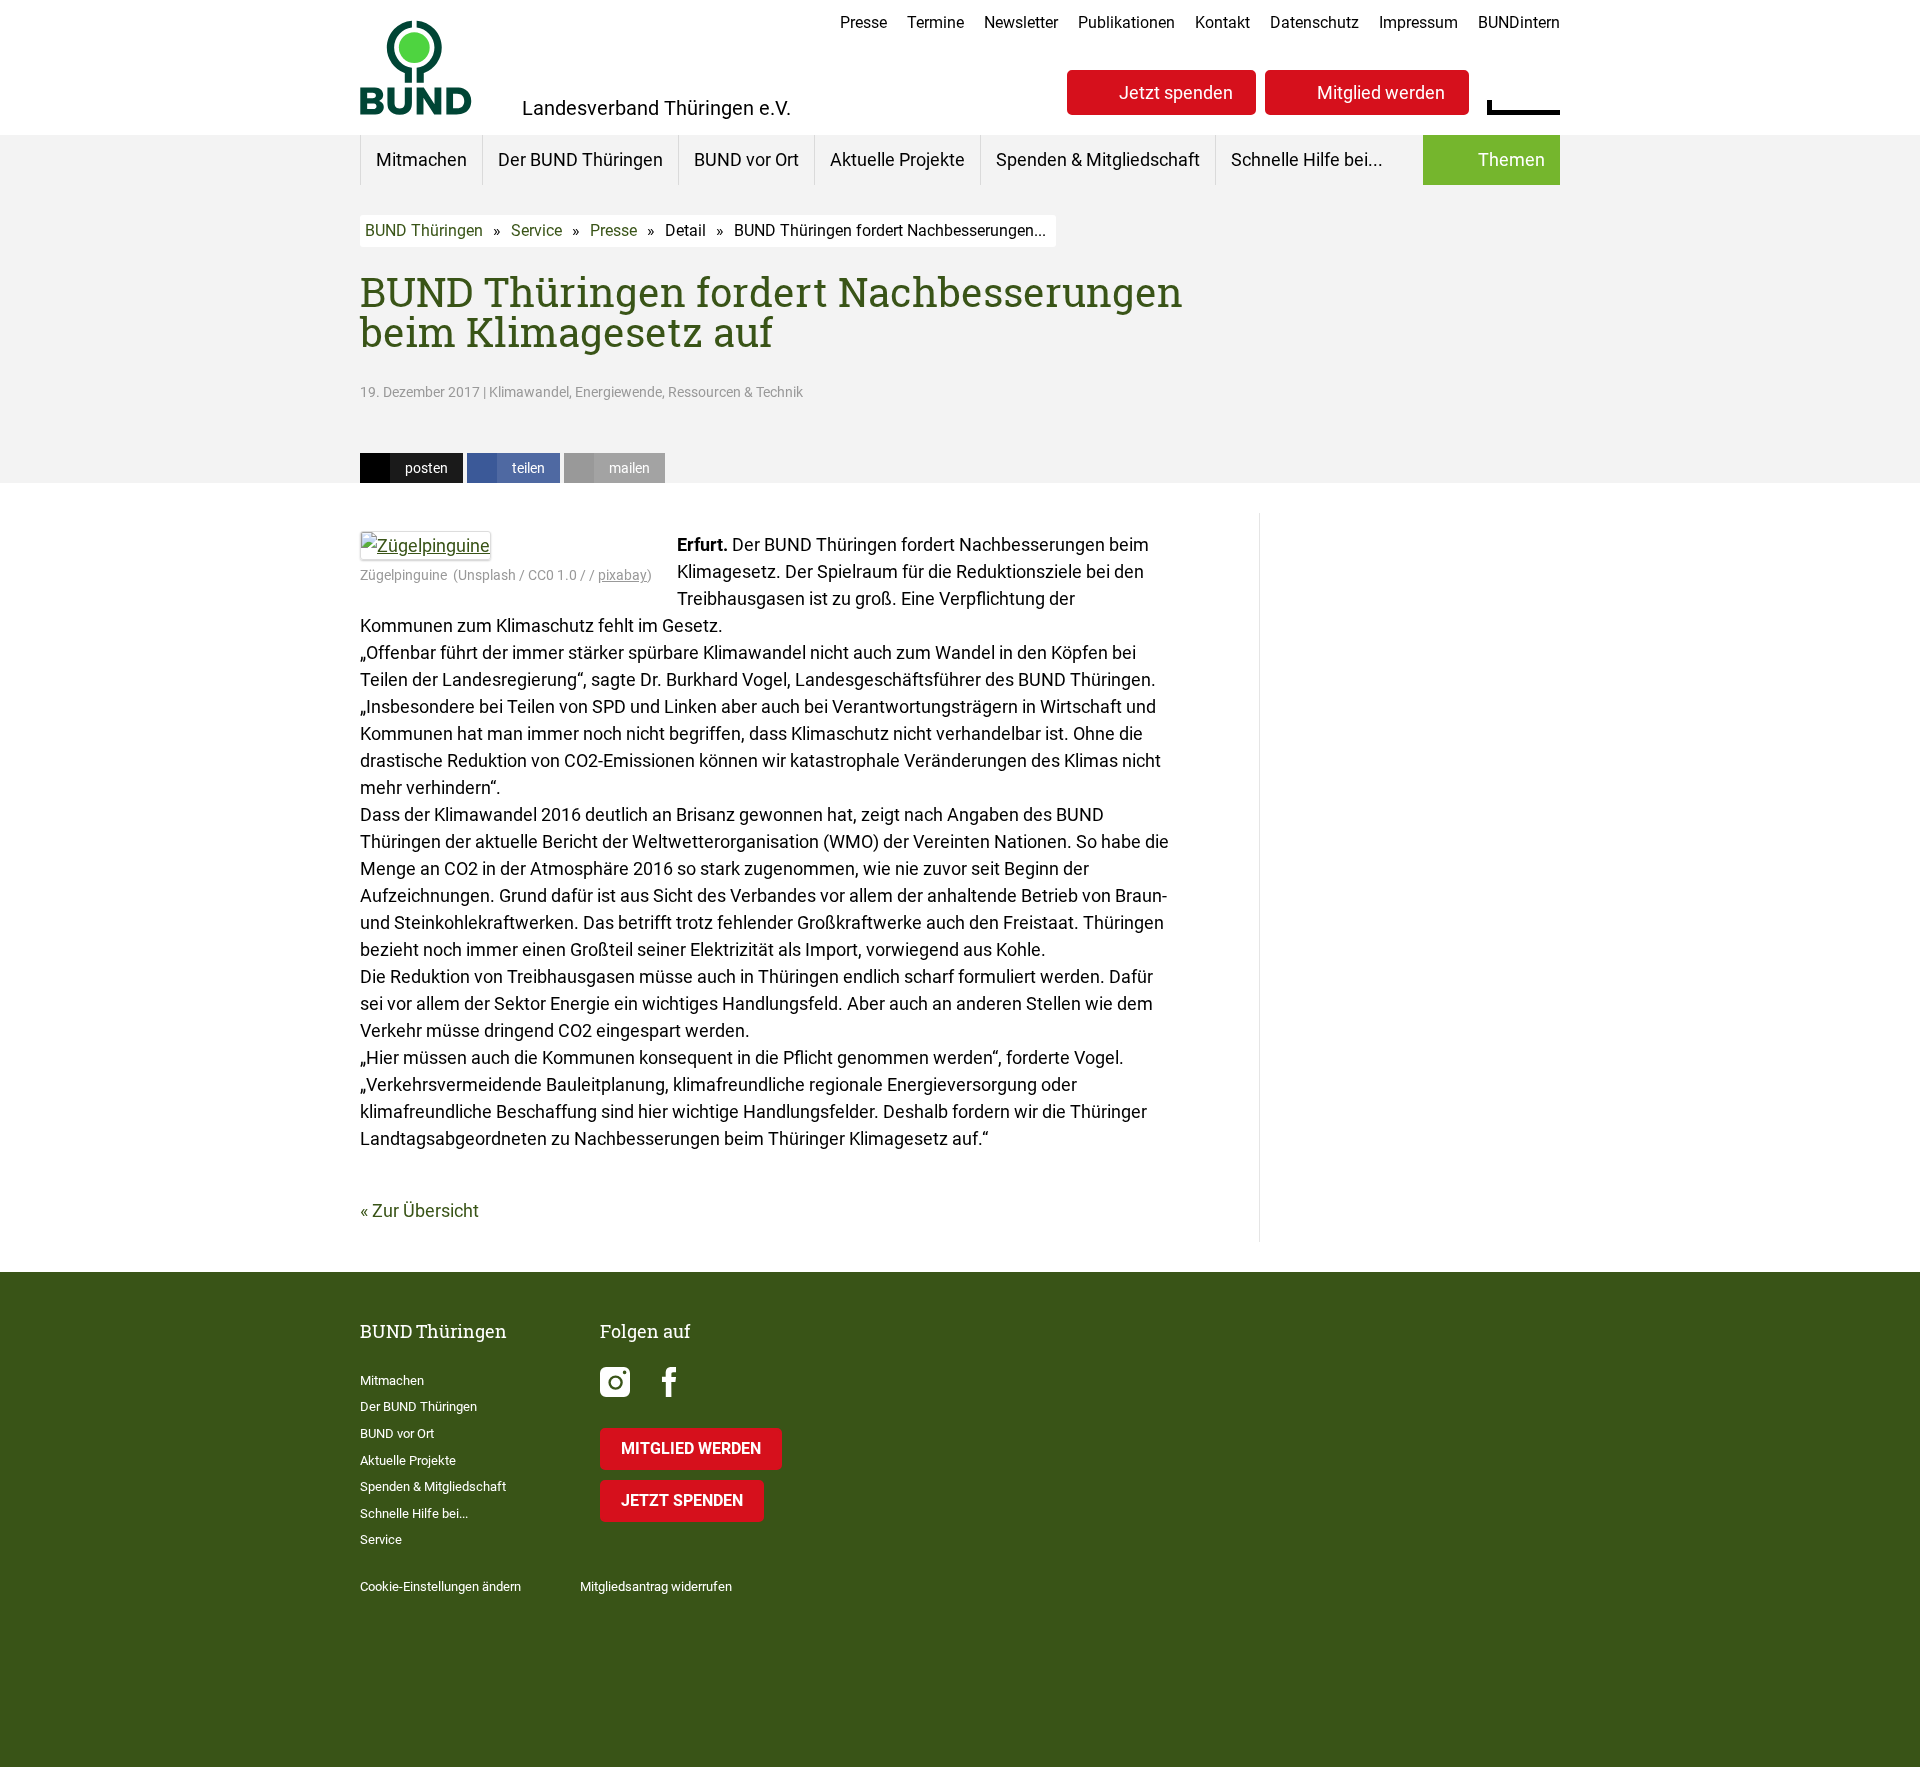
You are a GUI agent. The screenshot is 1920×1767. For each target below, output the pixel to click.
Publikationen (1126, 22)
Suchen (1544, 90)
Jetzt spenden (1176, 92)
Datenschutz (1314, 22)
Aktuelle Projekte (897, 159)
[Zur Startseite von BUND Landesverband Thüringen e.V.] (416, 67)
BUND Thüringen (424, 230)
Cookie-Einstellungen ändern (440, 1586)
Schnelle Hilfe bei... (1307, 159)
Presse (863, 22)
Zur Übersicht (425, 1210)
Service (536, 230)
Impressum (1418, 22)
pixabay (622, 575)
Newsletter (1021, 22)
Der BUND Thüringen (580, 159)
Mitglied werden (1381, 92)
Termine (935, 22)
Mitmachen (421, 159)
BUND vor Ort (746, 159)
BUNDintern (1519, 22)
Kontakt (1222, 22)
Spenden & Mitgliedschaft (1098, 159)
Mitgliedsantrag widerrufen (656, 1586)
